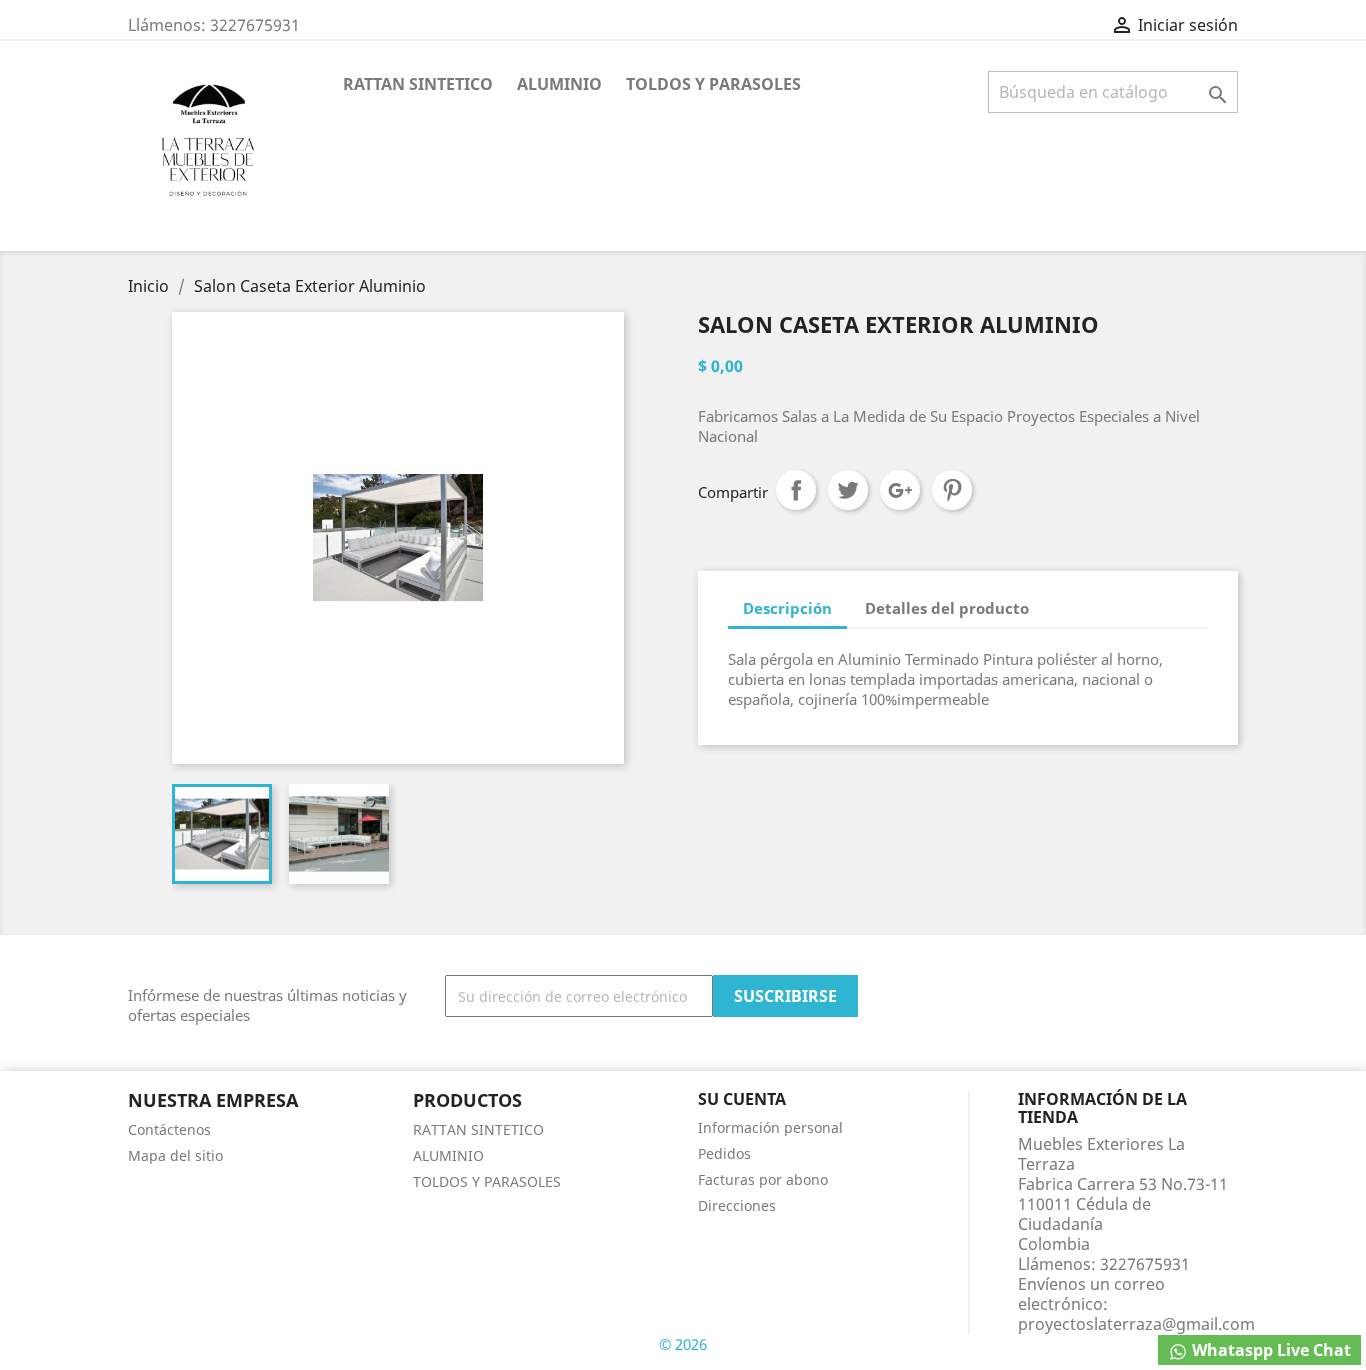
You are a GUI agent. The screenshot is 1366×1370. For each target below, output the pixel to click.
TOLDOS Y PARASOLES (713, 84)
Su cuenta (742, 1099)
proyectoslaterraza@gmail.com (1136, 1324)
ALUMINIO (559, 84)
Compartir (796, 490)
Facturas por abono (763, 1179)
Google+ (900, 490)
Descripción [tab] (787, 608)
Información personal (770, 1127)
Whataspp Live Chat (1269, 1350)
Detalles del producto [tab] (947, 608)
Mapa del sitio (175, 1155)
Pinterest (952, 490)
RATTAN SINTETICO (418, 84)
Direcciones (737, 1205)
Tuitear (848, 490)
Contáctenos (169, 1129)
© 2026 (683, 1344)
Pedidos (724, 1153)
